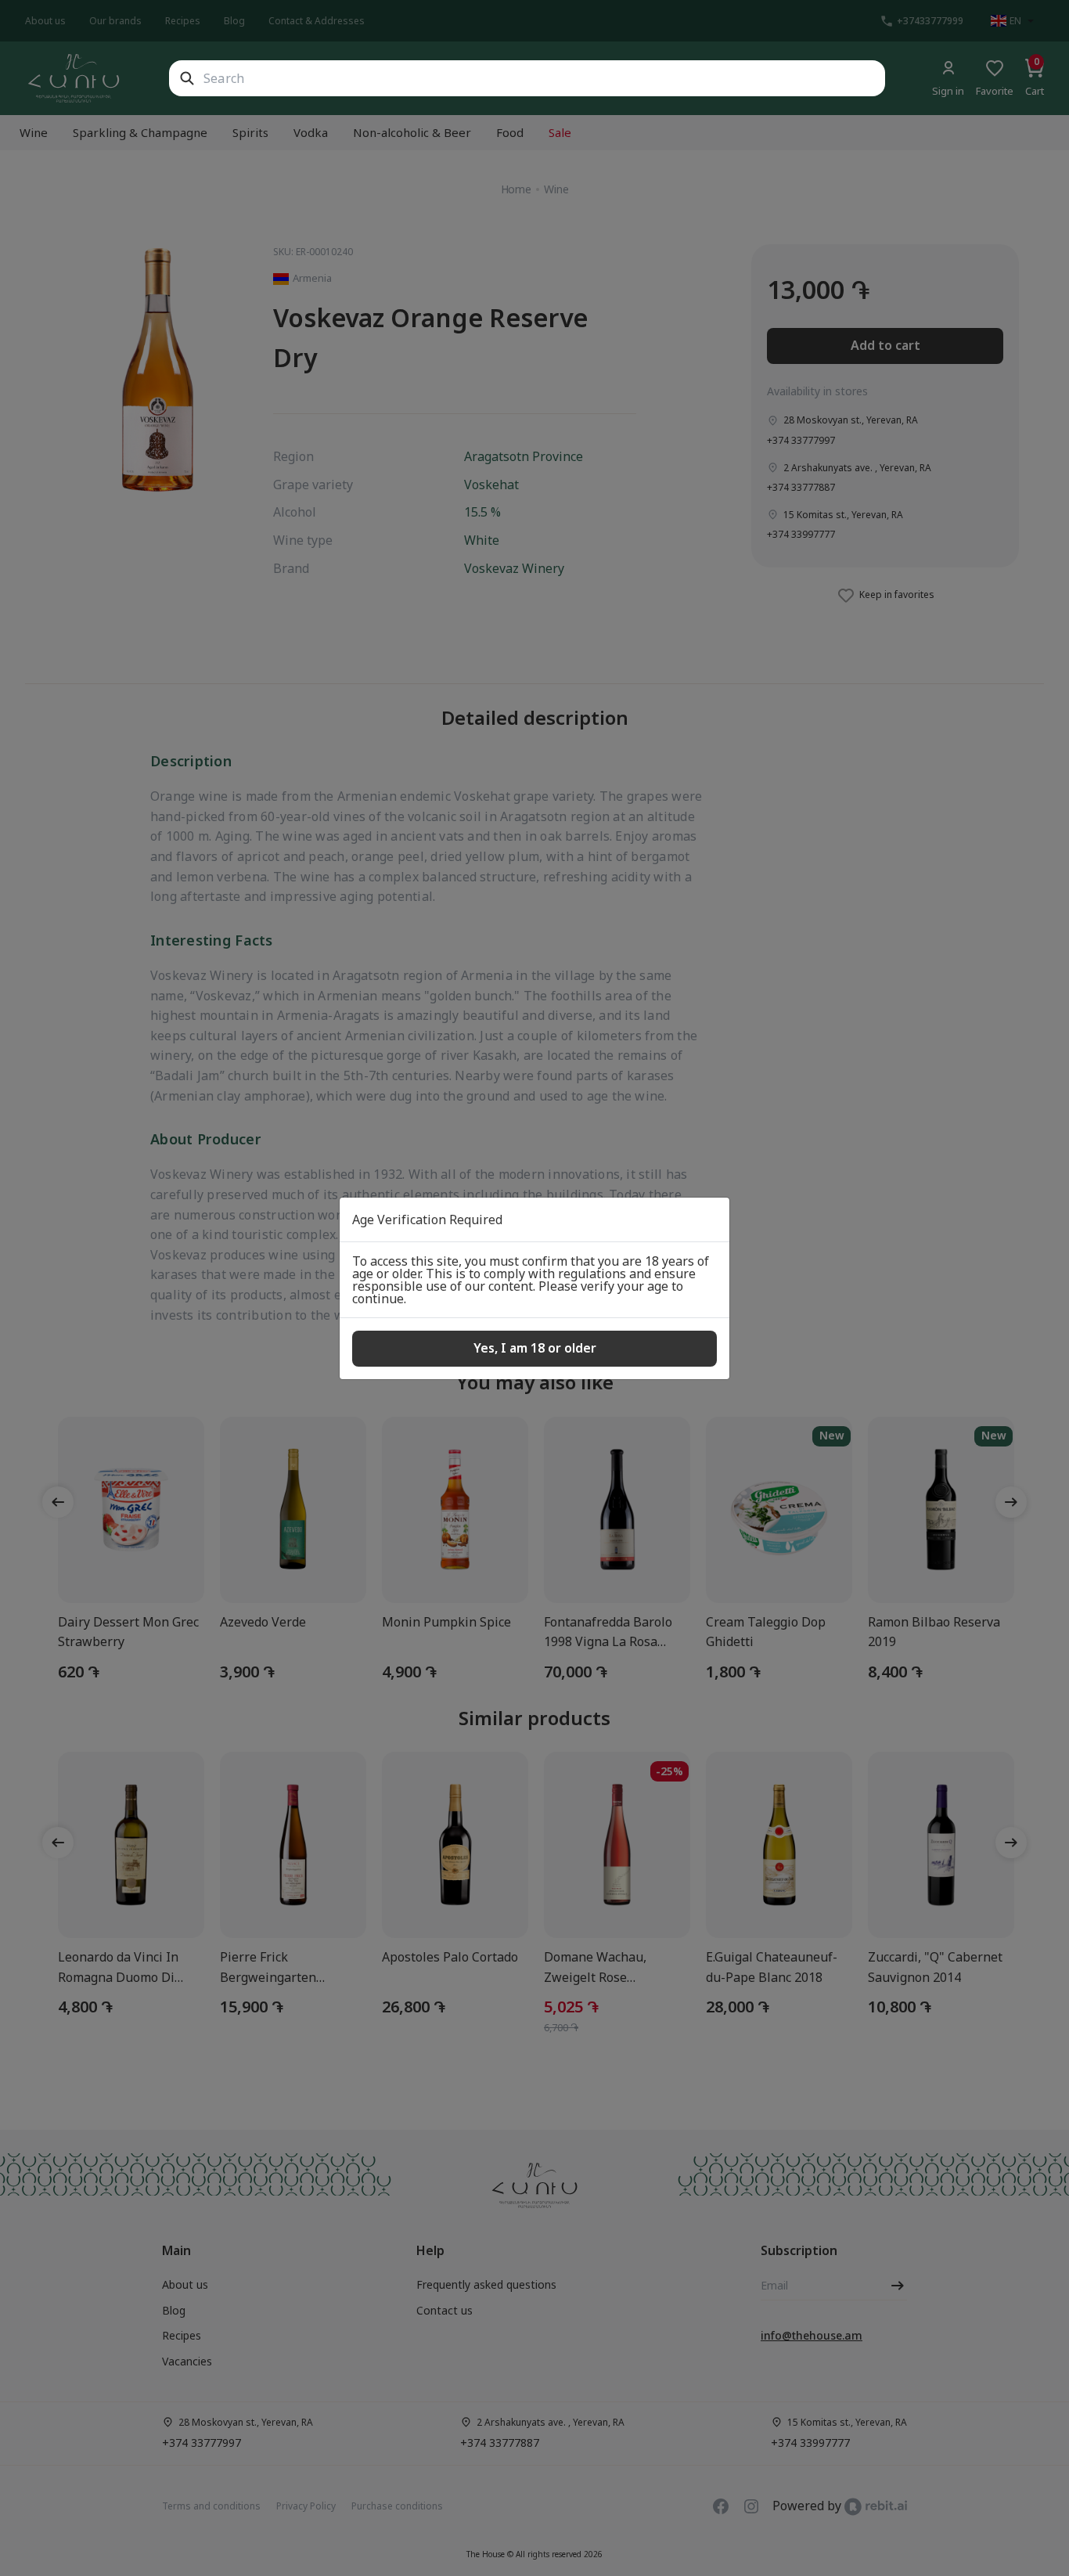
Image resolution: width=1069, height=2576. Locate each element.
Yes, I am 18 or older (535, 1348)
